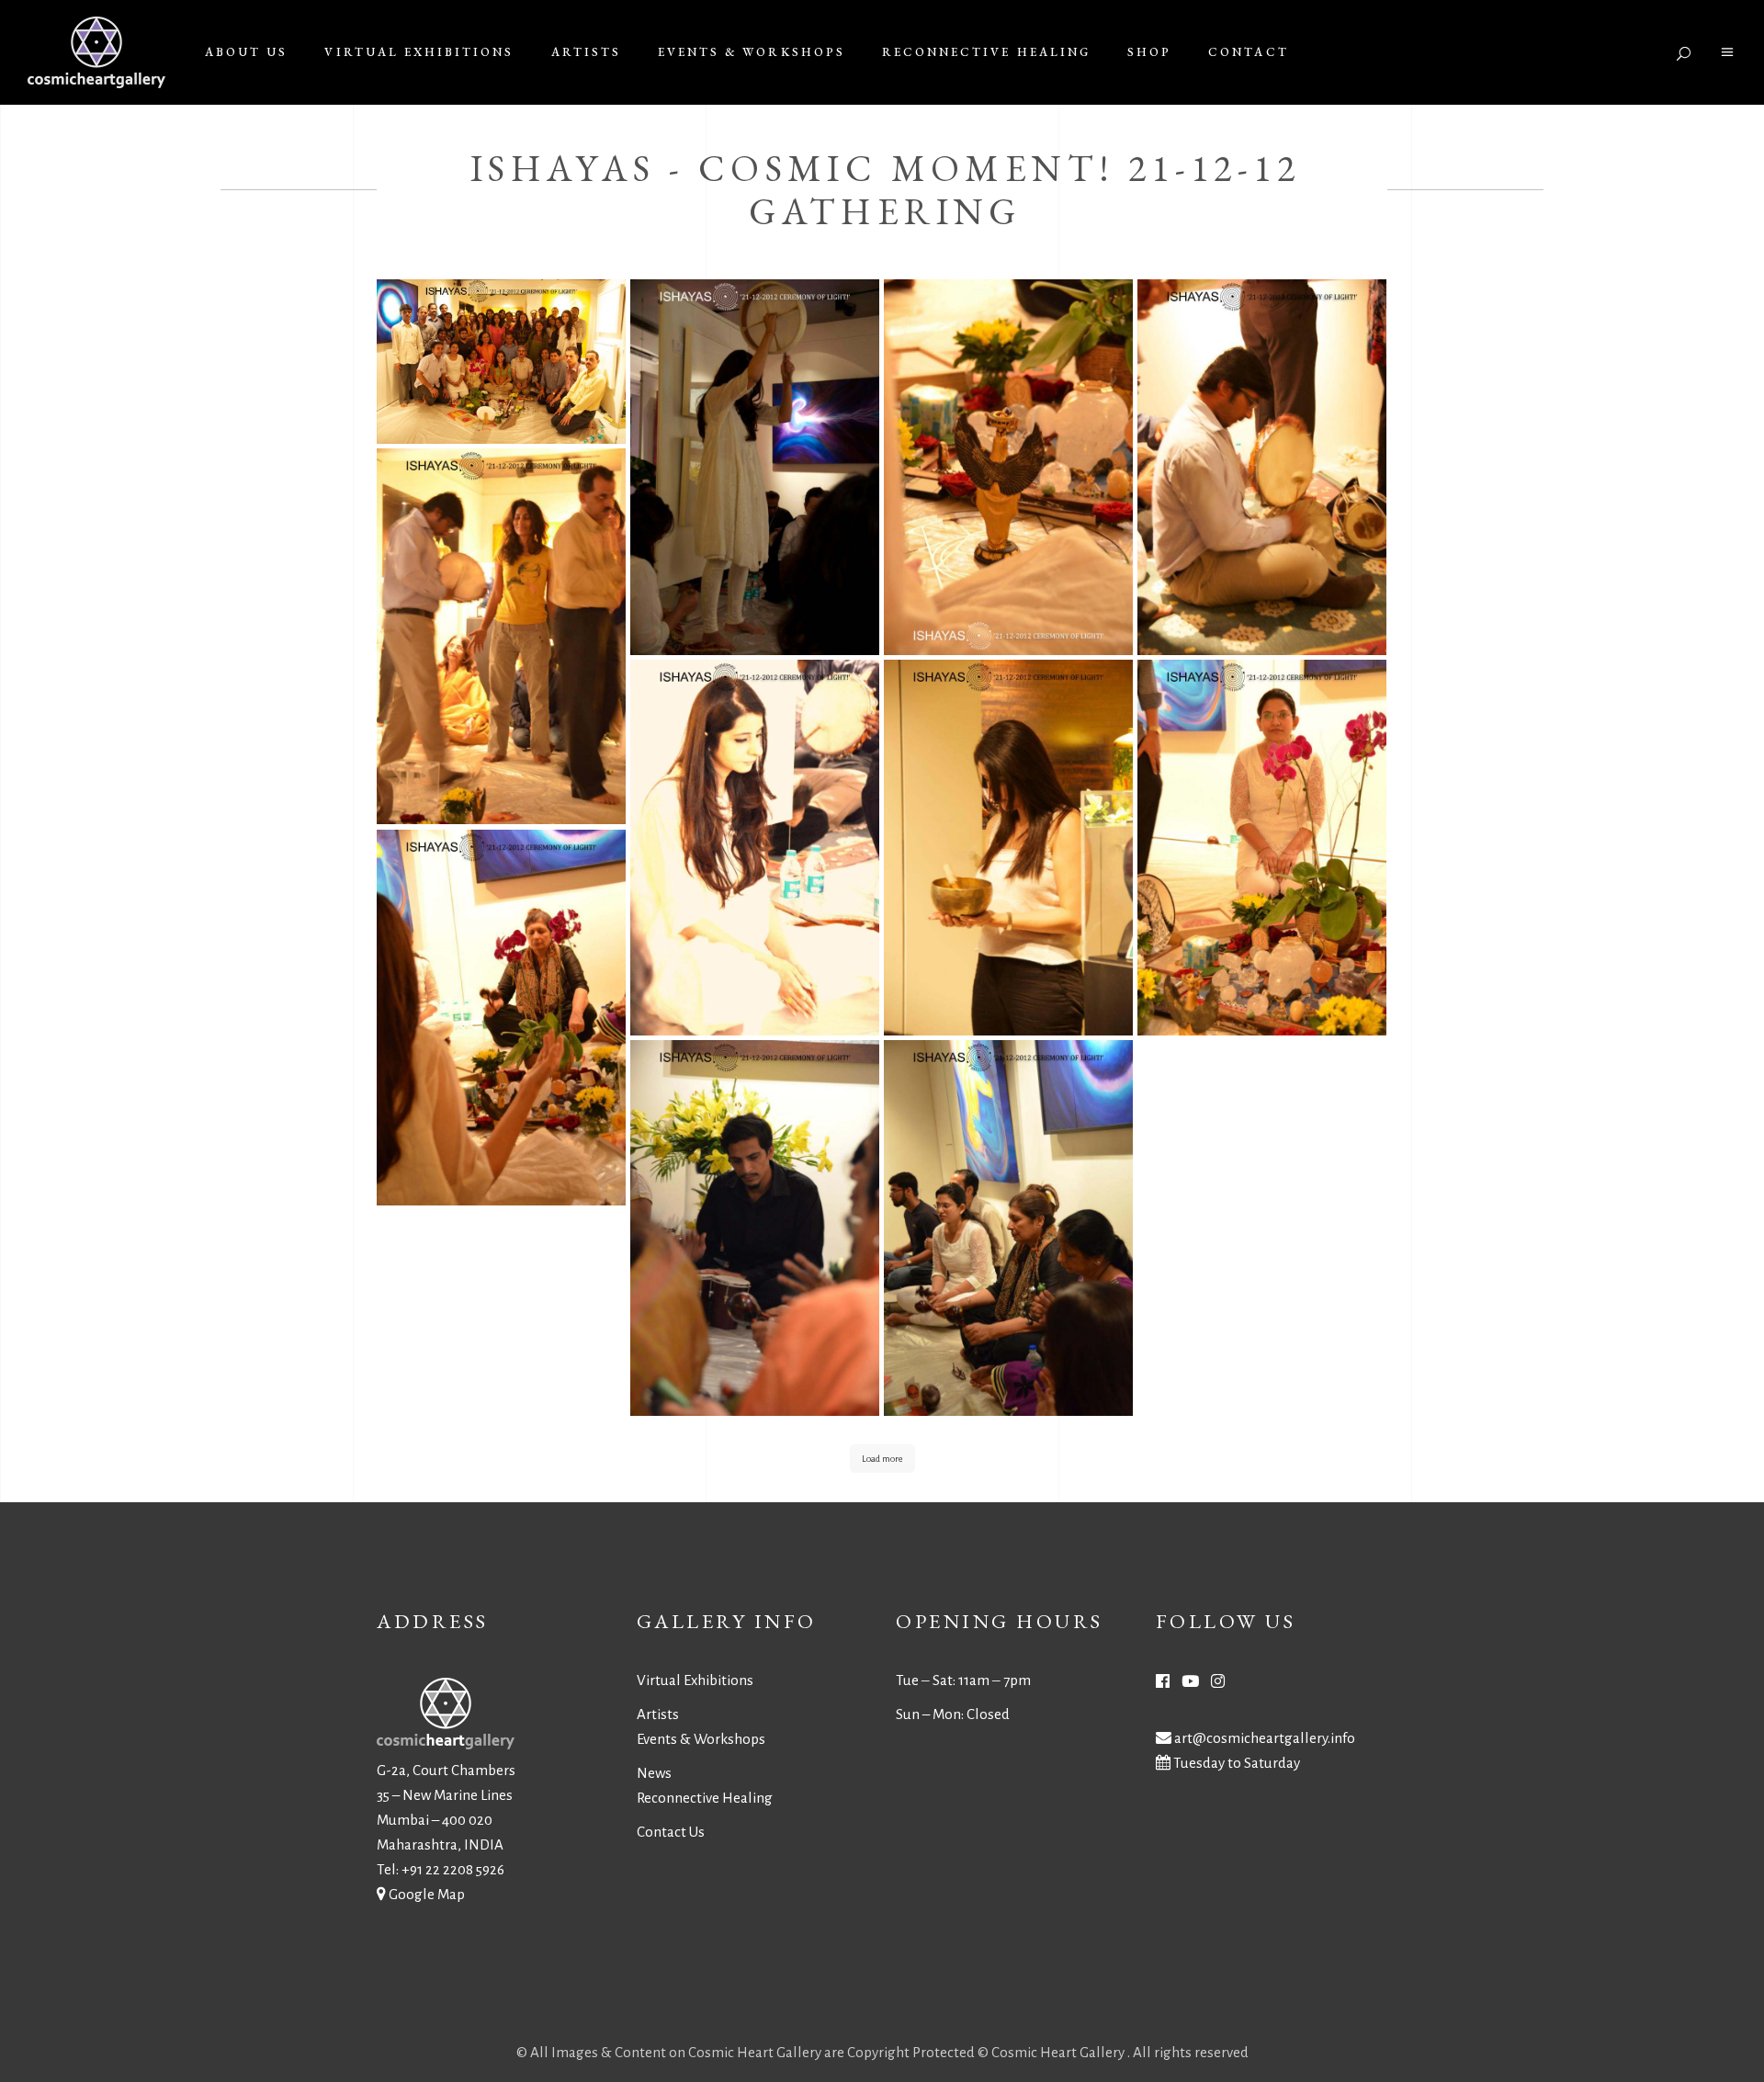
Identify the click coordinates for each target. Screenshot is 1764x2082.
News (654, 1773)
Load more (882, 1459)
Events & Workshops (701, 1739)
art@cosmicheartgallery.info (1265, 1738)
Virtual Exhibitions (695, 1680)
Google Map (427, 1894)
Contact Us (671, 1832)
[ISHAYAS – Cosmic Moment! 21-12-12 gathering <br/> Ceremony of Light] (501, 362)
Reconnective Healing (705, 1798)
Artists (658, 1714)
